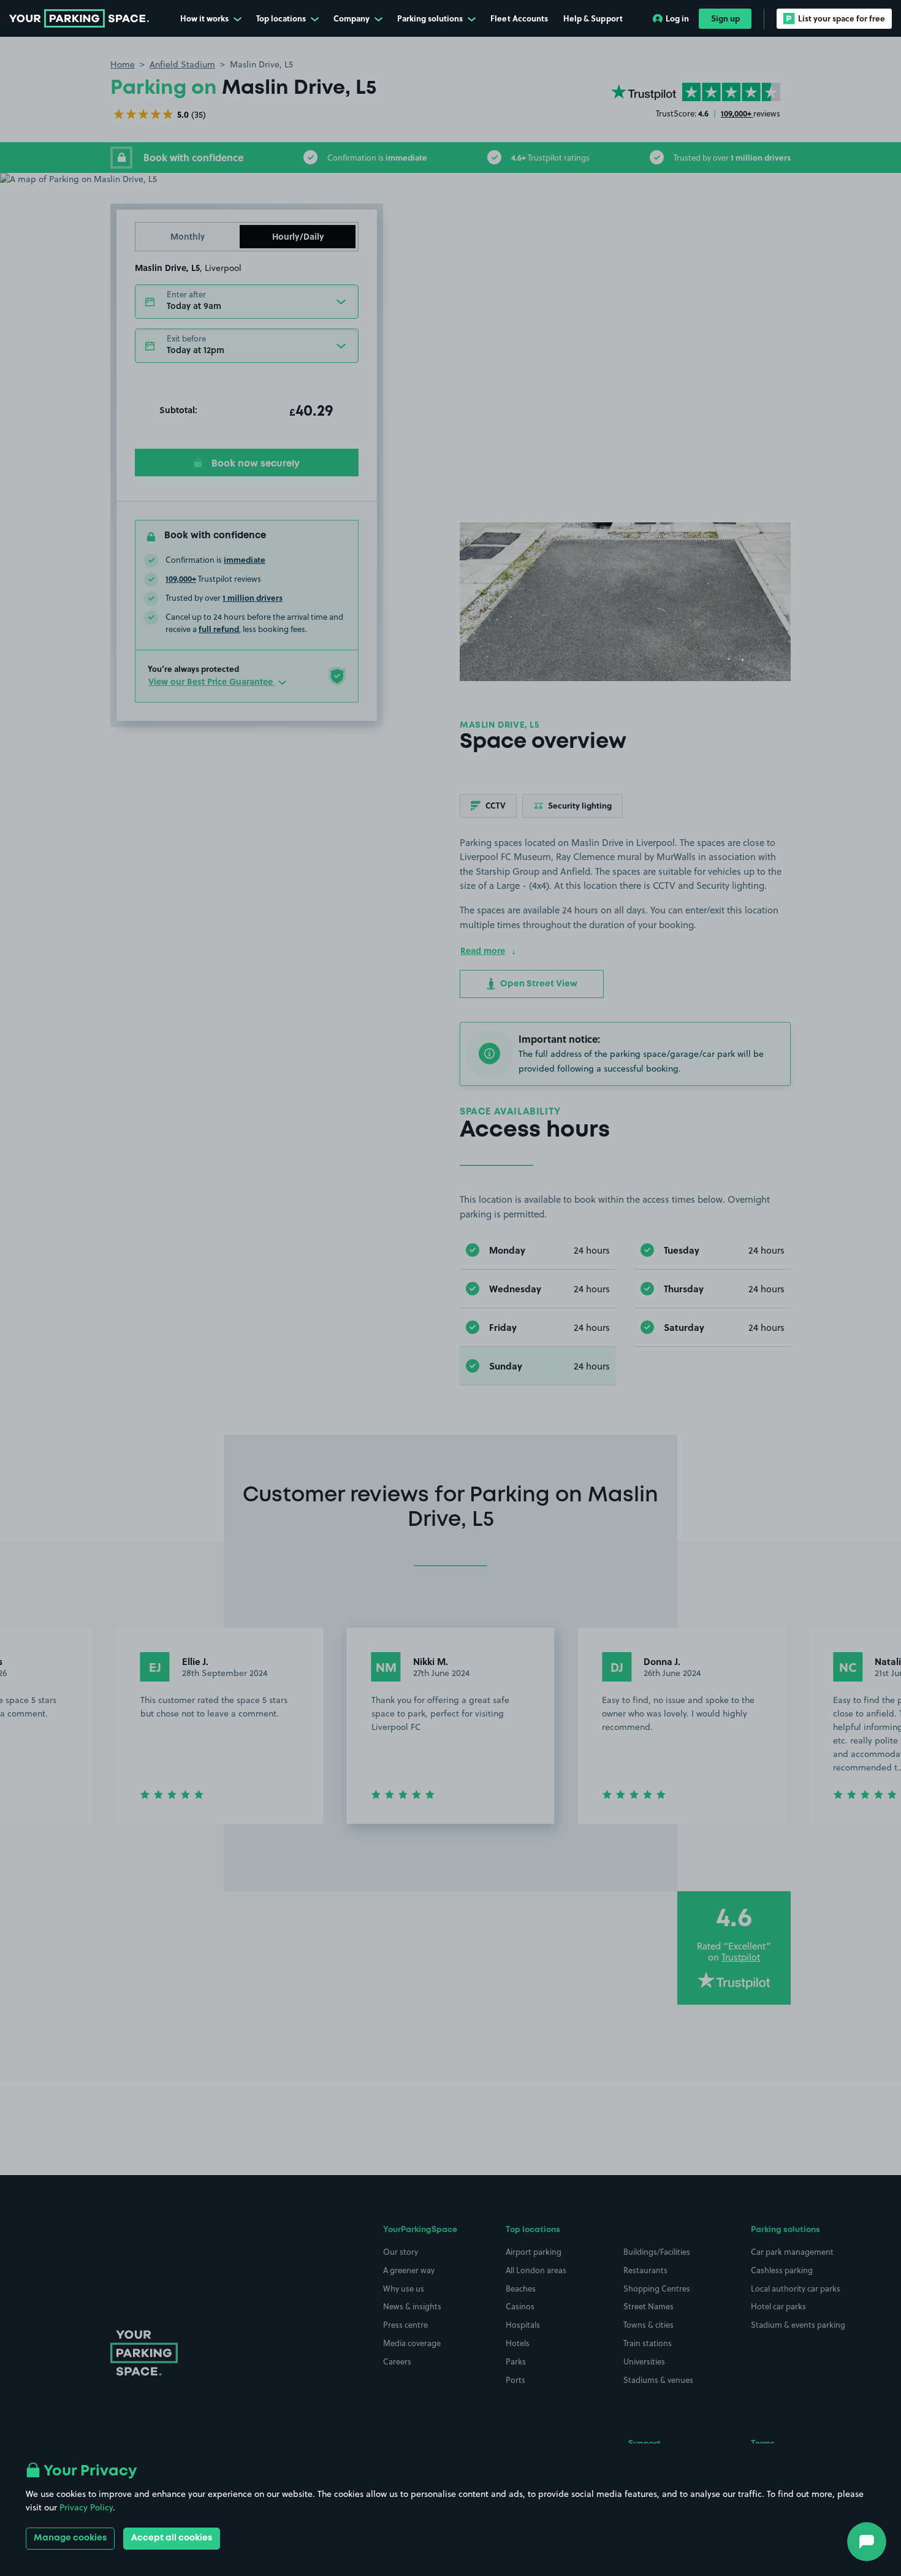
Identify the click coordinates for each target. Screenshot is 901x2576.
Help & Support (593, 18)
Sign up (725, 18)
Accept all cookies (172, 2538)
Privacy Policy (86, 2507)
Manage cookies (70, 2538)
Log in (677, 18)
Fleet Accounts (519, 18)
